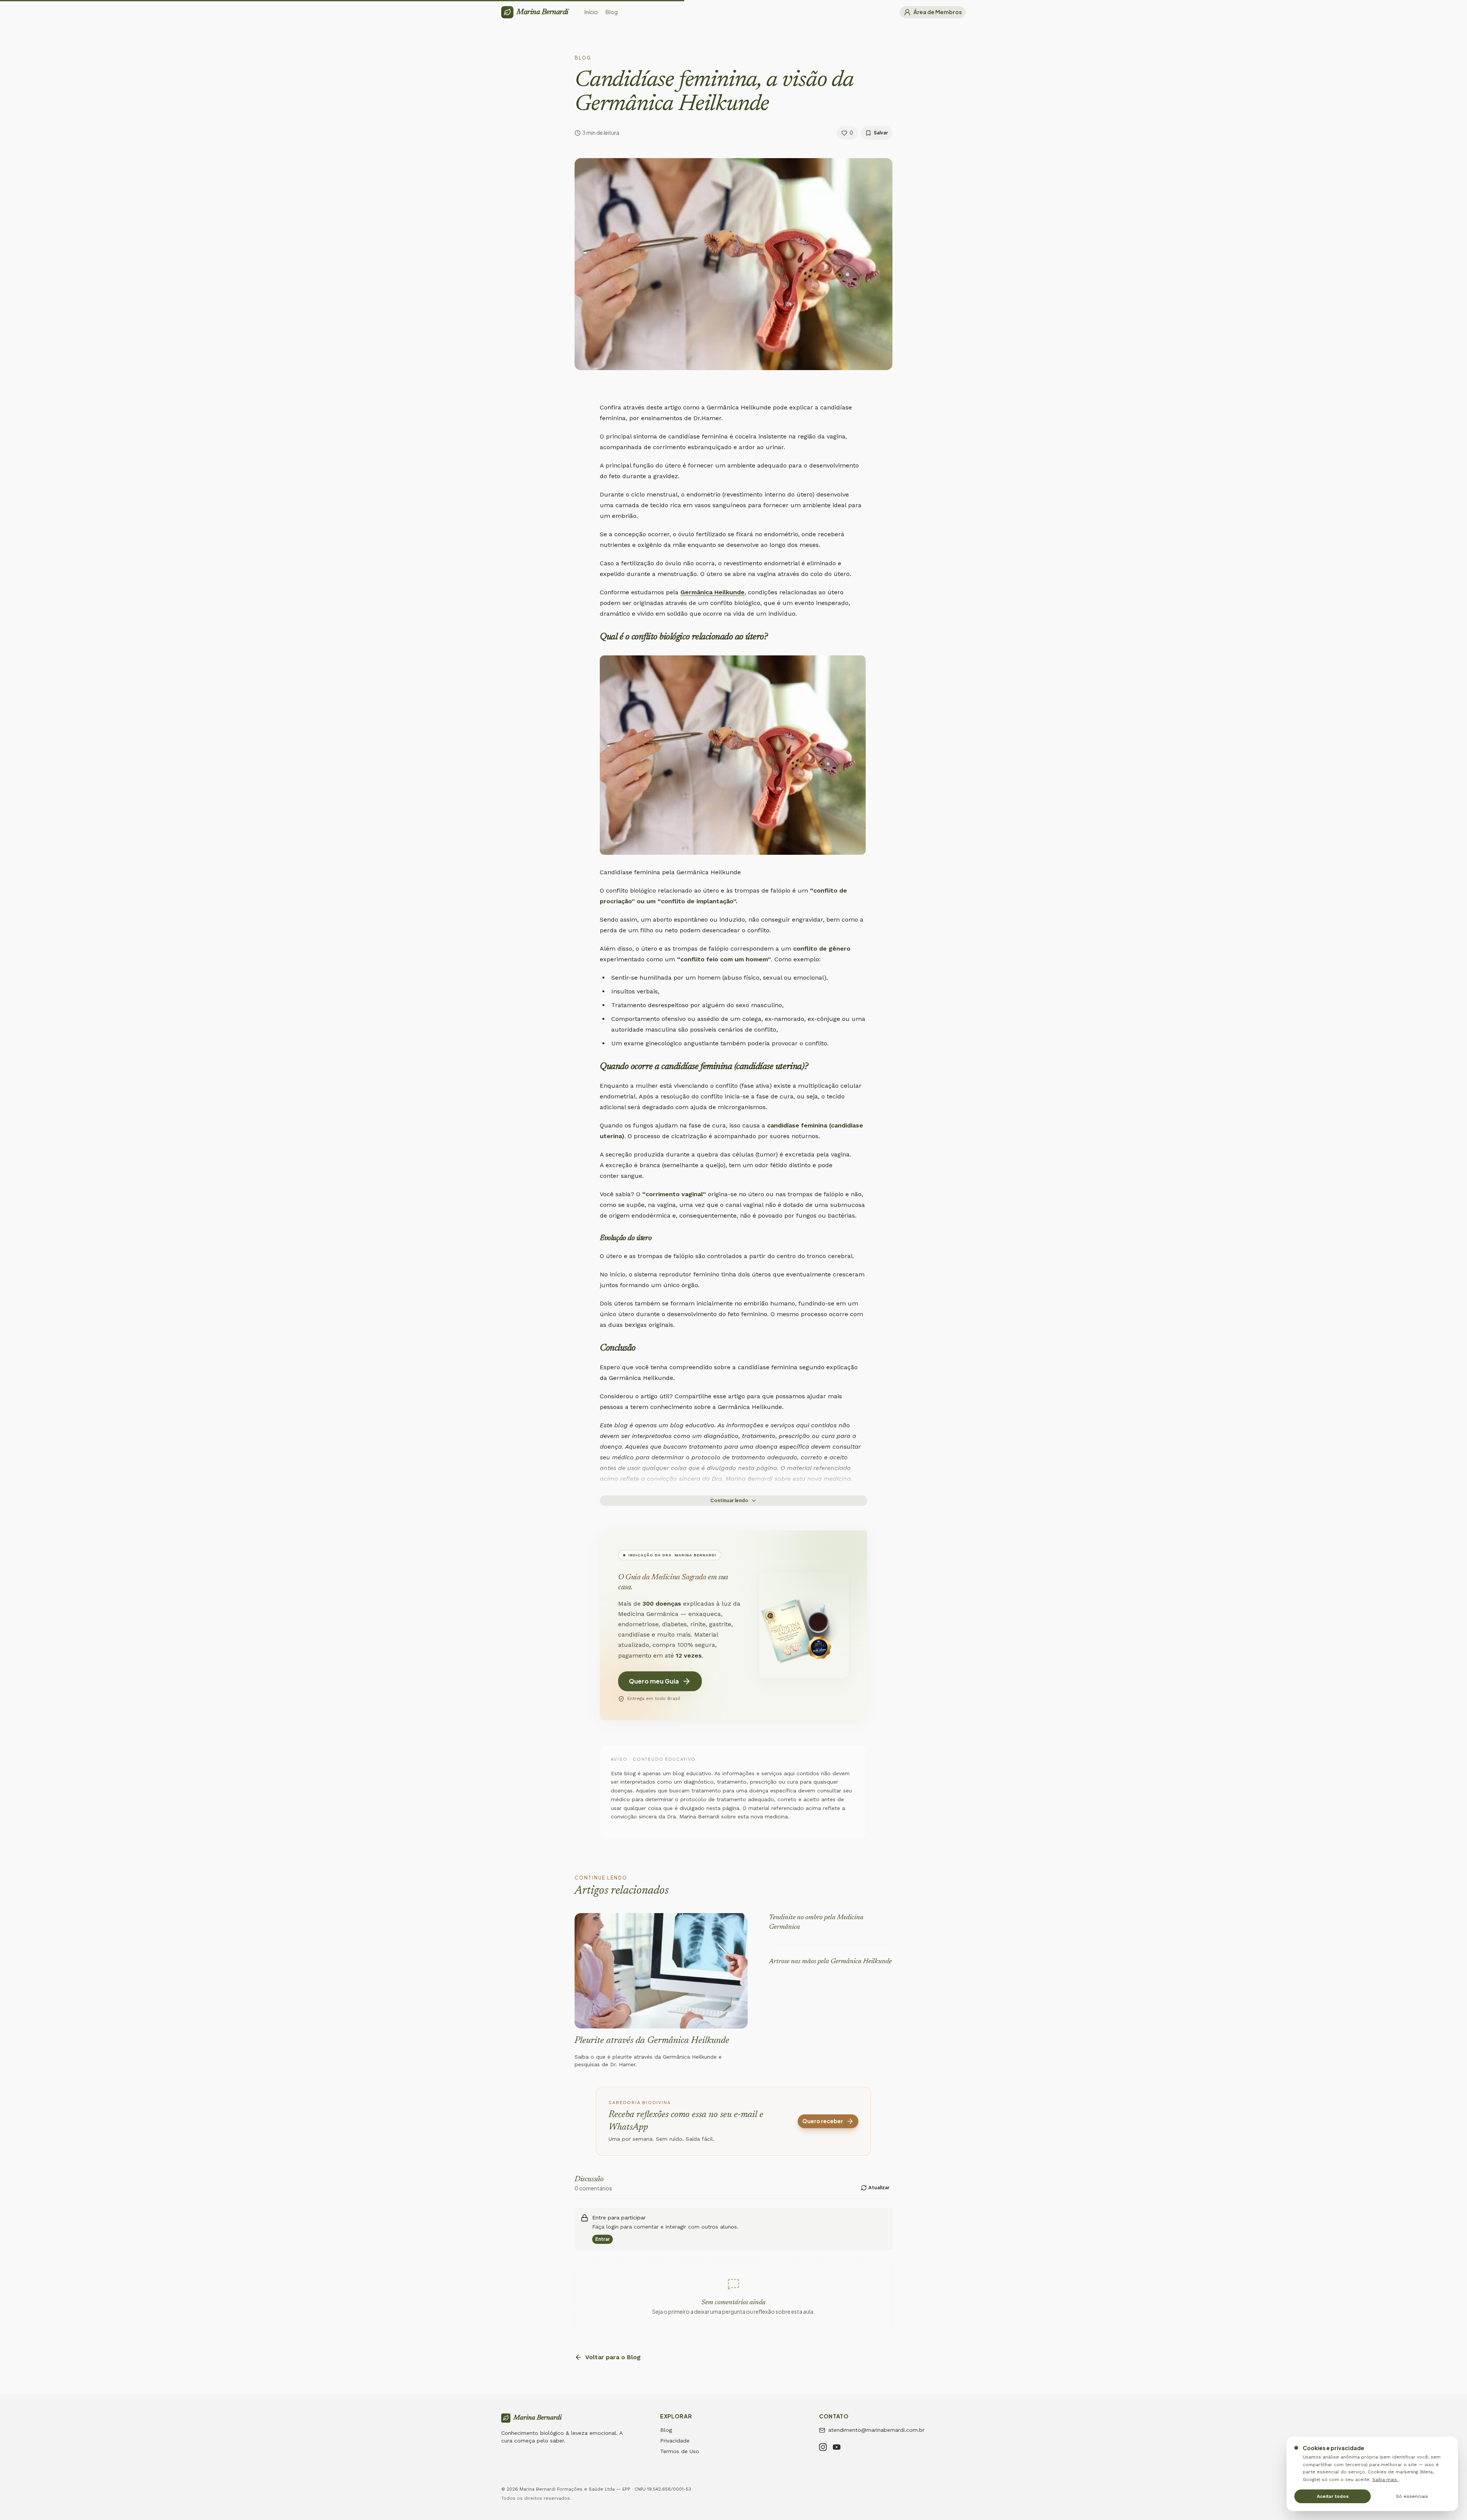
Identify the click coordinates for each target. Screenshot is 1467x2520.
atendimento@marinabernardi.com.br (876, 2430)
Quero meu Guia (654, 1681)
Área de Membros (938, 12)
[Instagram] (823, 2448)
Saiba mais (1385, 2480)
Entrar (602, 2239)
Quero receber (823, 2121)
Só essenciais (1412, 2496)
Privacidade (675, 2441)
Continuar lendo (729, 1500)
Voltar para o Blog (613, 2357)
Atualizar (879, 2188)
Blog (666, 2430)
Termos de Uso (680, 2451)
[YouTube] (837, 2448)
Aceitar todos (1333, 2496)
